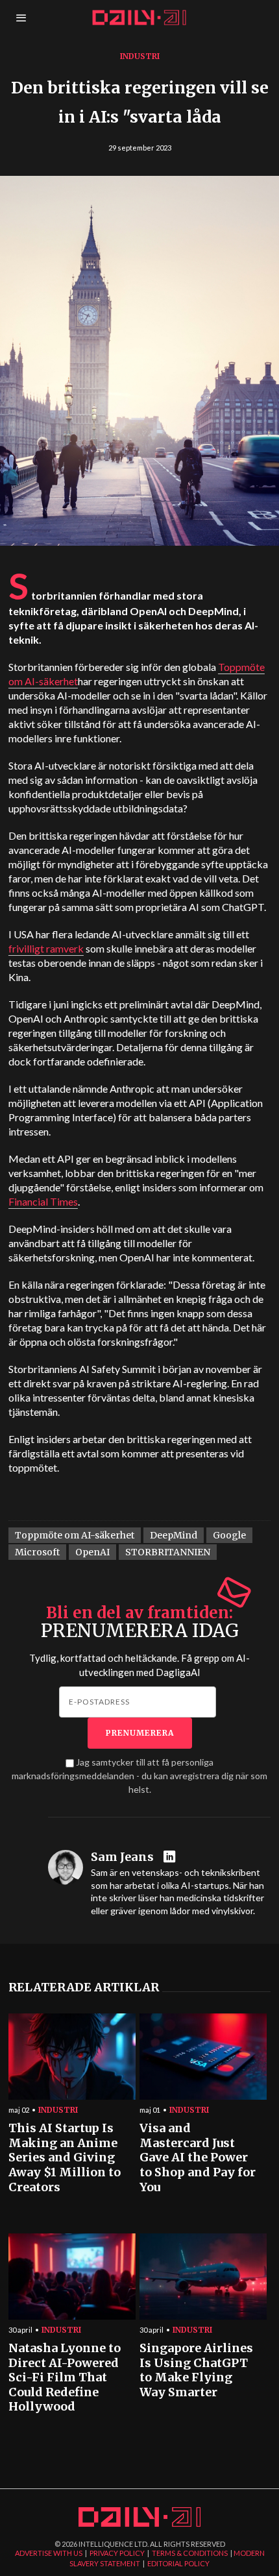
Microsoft (37, 1552)
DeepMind (174, 1535)
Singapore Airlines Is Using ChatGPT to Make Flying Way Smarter (196, 2370)
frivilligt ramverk (46, 948)
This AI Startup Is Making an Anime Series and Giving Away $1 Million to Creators (65, 2158)
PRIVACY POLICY (117, 2553)
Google (229, 1535)
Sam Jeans (122, 1857)
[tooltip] (171, 1857)
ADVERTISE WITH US (49, 2553)
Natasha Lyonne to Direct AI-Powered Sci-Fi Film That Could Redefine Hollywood (65, 2378)
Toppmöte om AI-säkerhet (75, 1535)
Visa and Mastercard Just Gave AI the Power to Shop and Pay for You (198, 2158)
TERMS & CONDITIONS (190, 2553)
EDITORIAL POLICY (178, 2563)
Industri (140, 56)
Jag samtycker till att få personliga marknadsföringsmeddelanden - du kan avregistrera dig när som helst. (139, 1776)
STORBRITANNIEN (168, 1552)
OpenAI (92, 1552)
